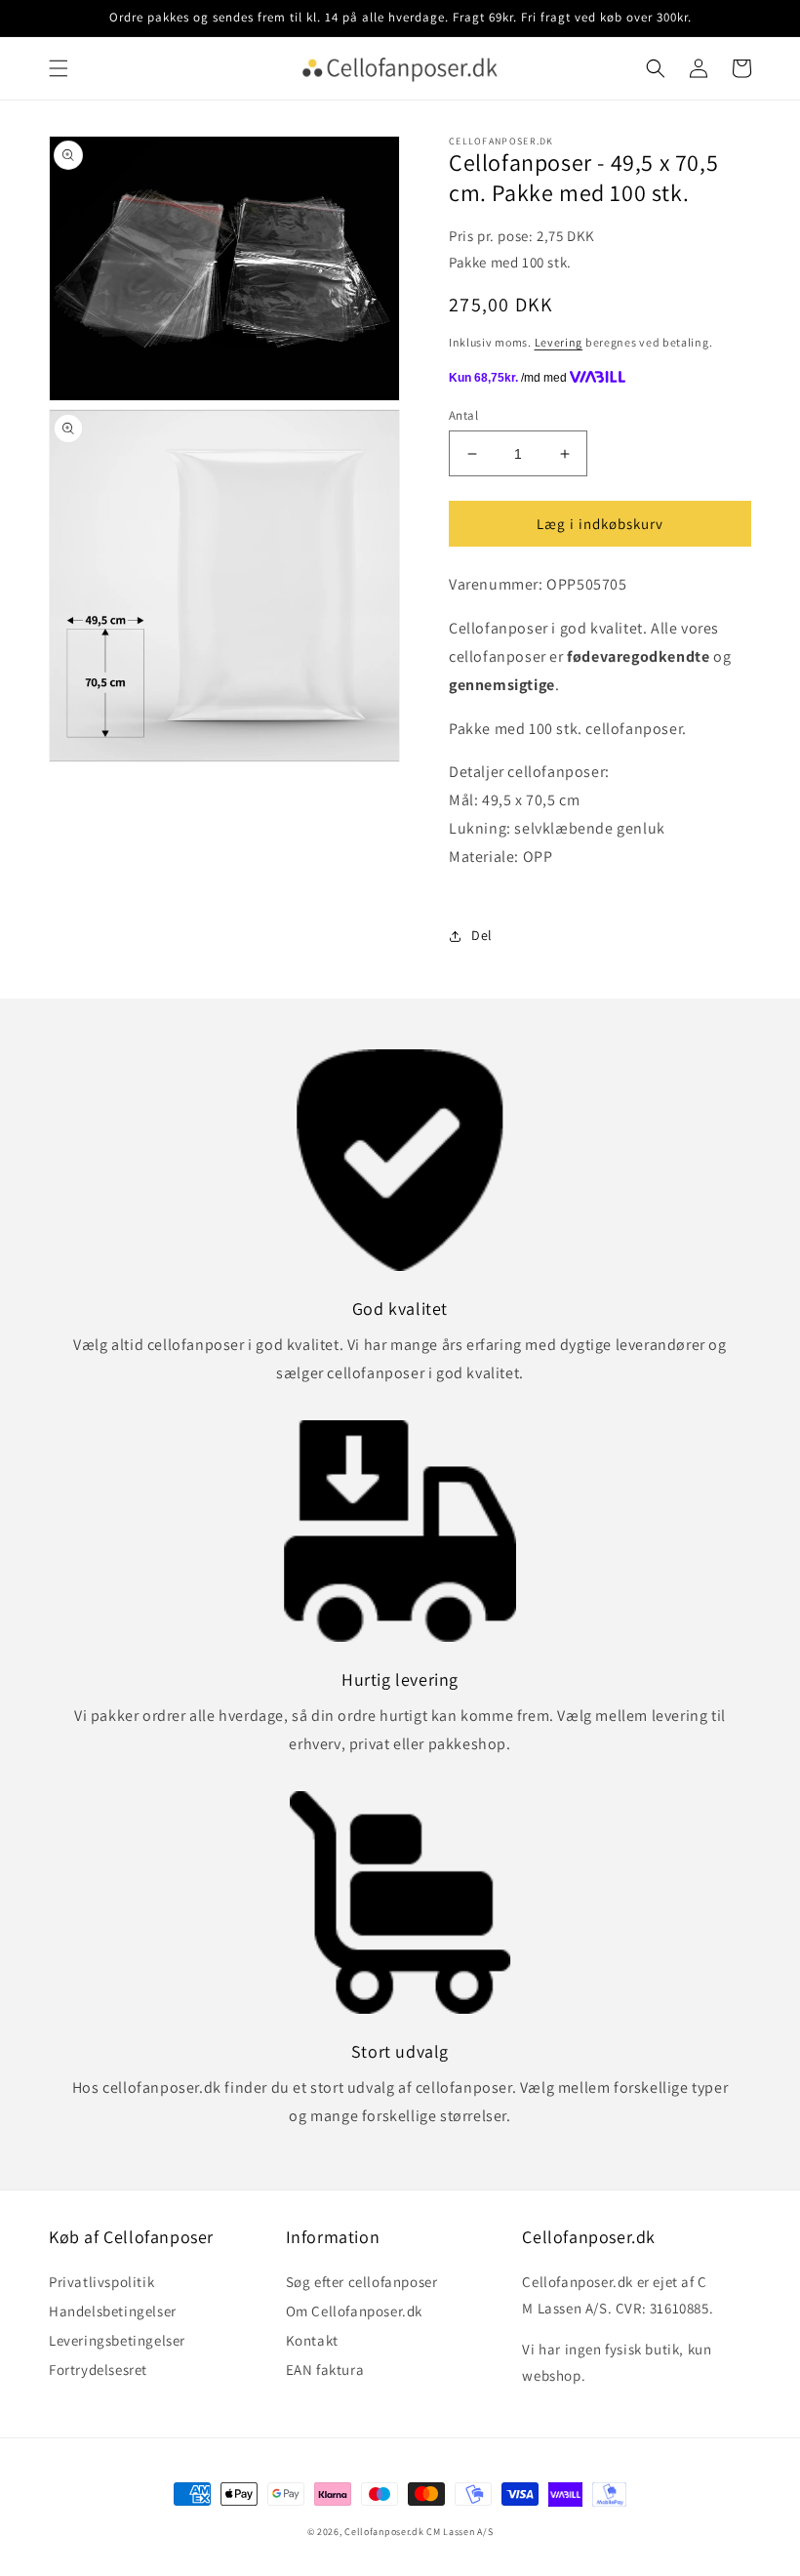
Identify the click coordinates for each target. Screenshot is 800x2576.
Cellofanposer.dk (384, 2532)
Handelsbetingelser (113, 2311)
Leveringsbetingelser (117, 2340)
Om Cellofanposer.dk (354, 2311)
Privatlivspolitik (101, 2284)
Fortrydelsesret (98, 2370)
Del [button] (482, 935)
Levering (559, 342)
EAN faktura (325, 2370)
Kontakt (312, 2340)
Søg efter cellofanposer (362, 2284)
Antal (463, 415)
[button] (59, 68)
